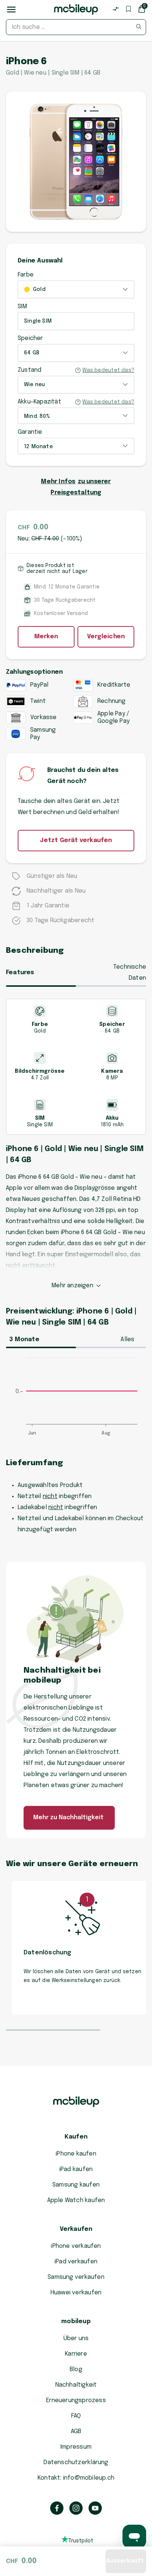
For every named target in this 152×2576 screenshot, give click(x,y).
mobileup (76, 2321)
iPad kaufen (76, 2169)
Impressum (76, 2447)
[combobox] (76, 27)
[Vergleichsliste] (116, 9)
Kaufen (76, 2137)
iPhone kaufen (76, 2154)
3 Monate (24, 1339)
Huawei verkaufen (76, 2293)
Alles (127, 1339)
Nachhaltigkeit (76, 2385)
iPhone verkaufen (76, 2246)
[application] (76, 1400)
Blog (76, 2369)
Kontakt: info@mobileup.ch (76, 2478)
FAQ (76, 2416)
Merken (46, 637)
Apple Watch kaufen (76, 2200)
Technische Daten (130, 973)
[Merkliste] (128, 9)
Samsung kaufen (76, 2185)
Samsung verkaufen (76, 2277)
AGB (76, 2431)
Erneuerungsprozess (76, 2400)
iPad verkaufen (76, 2262)
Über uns (76, 2338)
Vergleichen (106, 637)
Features (20, 973)
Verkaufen (76, 2229)
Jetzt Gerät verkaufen (76, 840)
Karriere (76, 2354)
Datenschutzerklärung (76, 2462)
